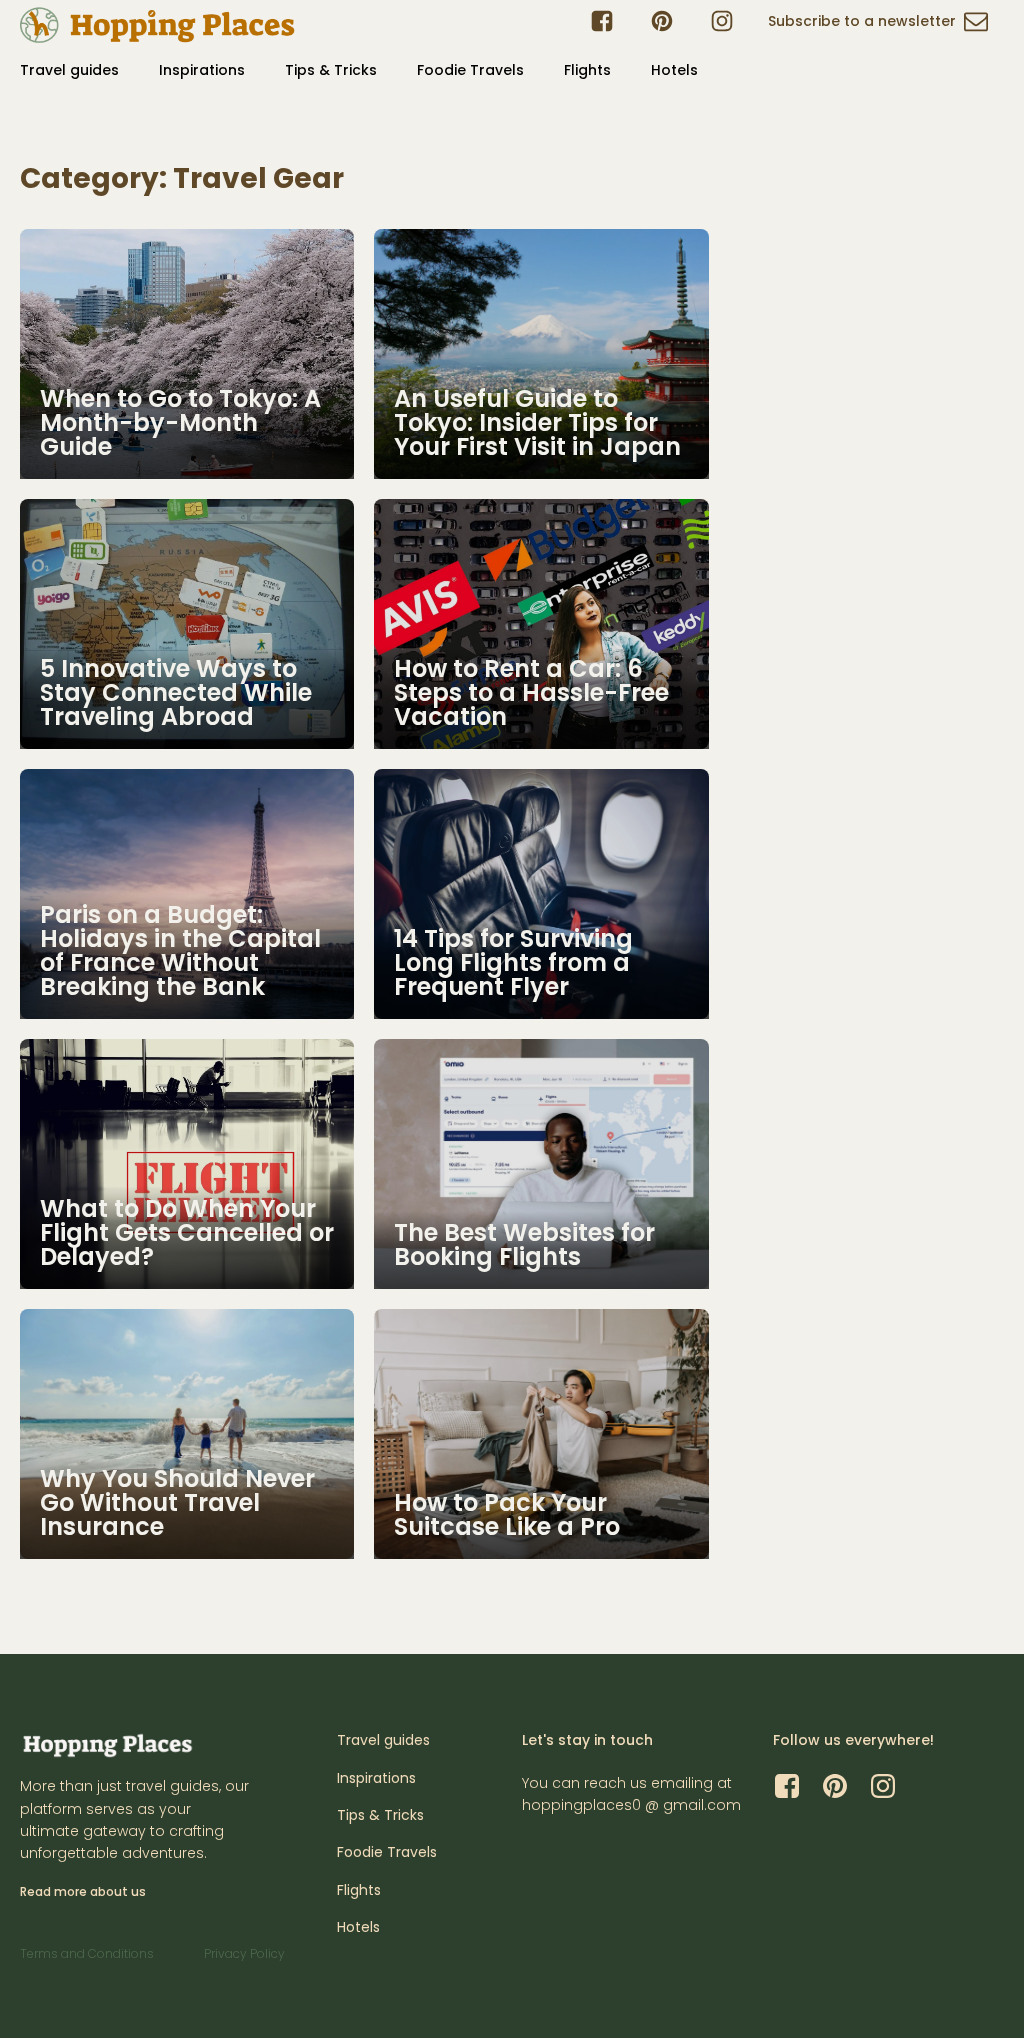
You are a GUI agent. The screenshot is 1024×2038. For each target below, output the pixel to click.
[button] (878, 25)
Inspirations (202, 70)
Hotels (674, 70)
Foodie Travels (470, 70)
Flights (587, 70)
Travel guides (69, 70)
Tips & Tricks (331, 70)
